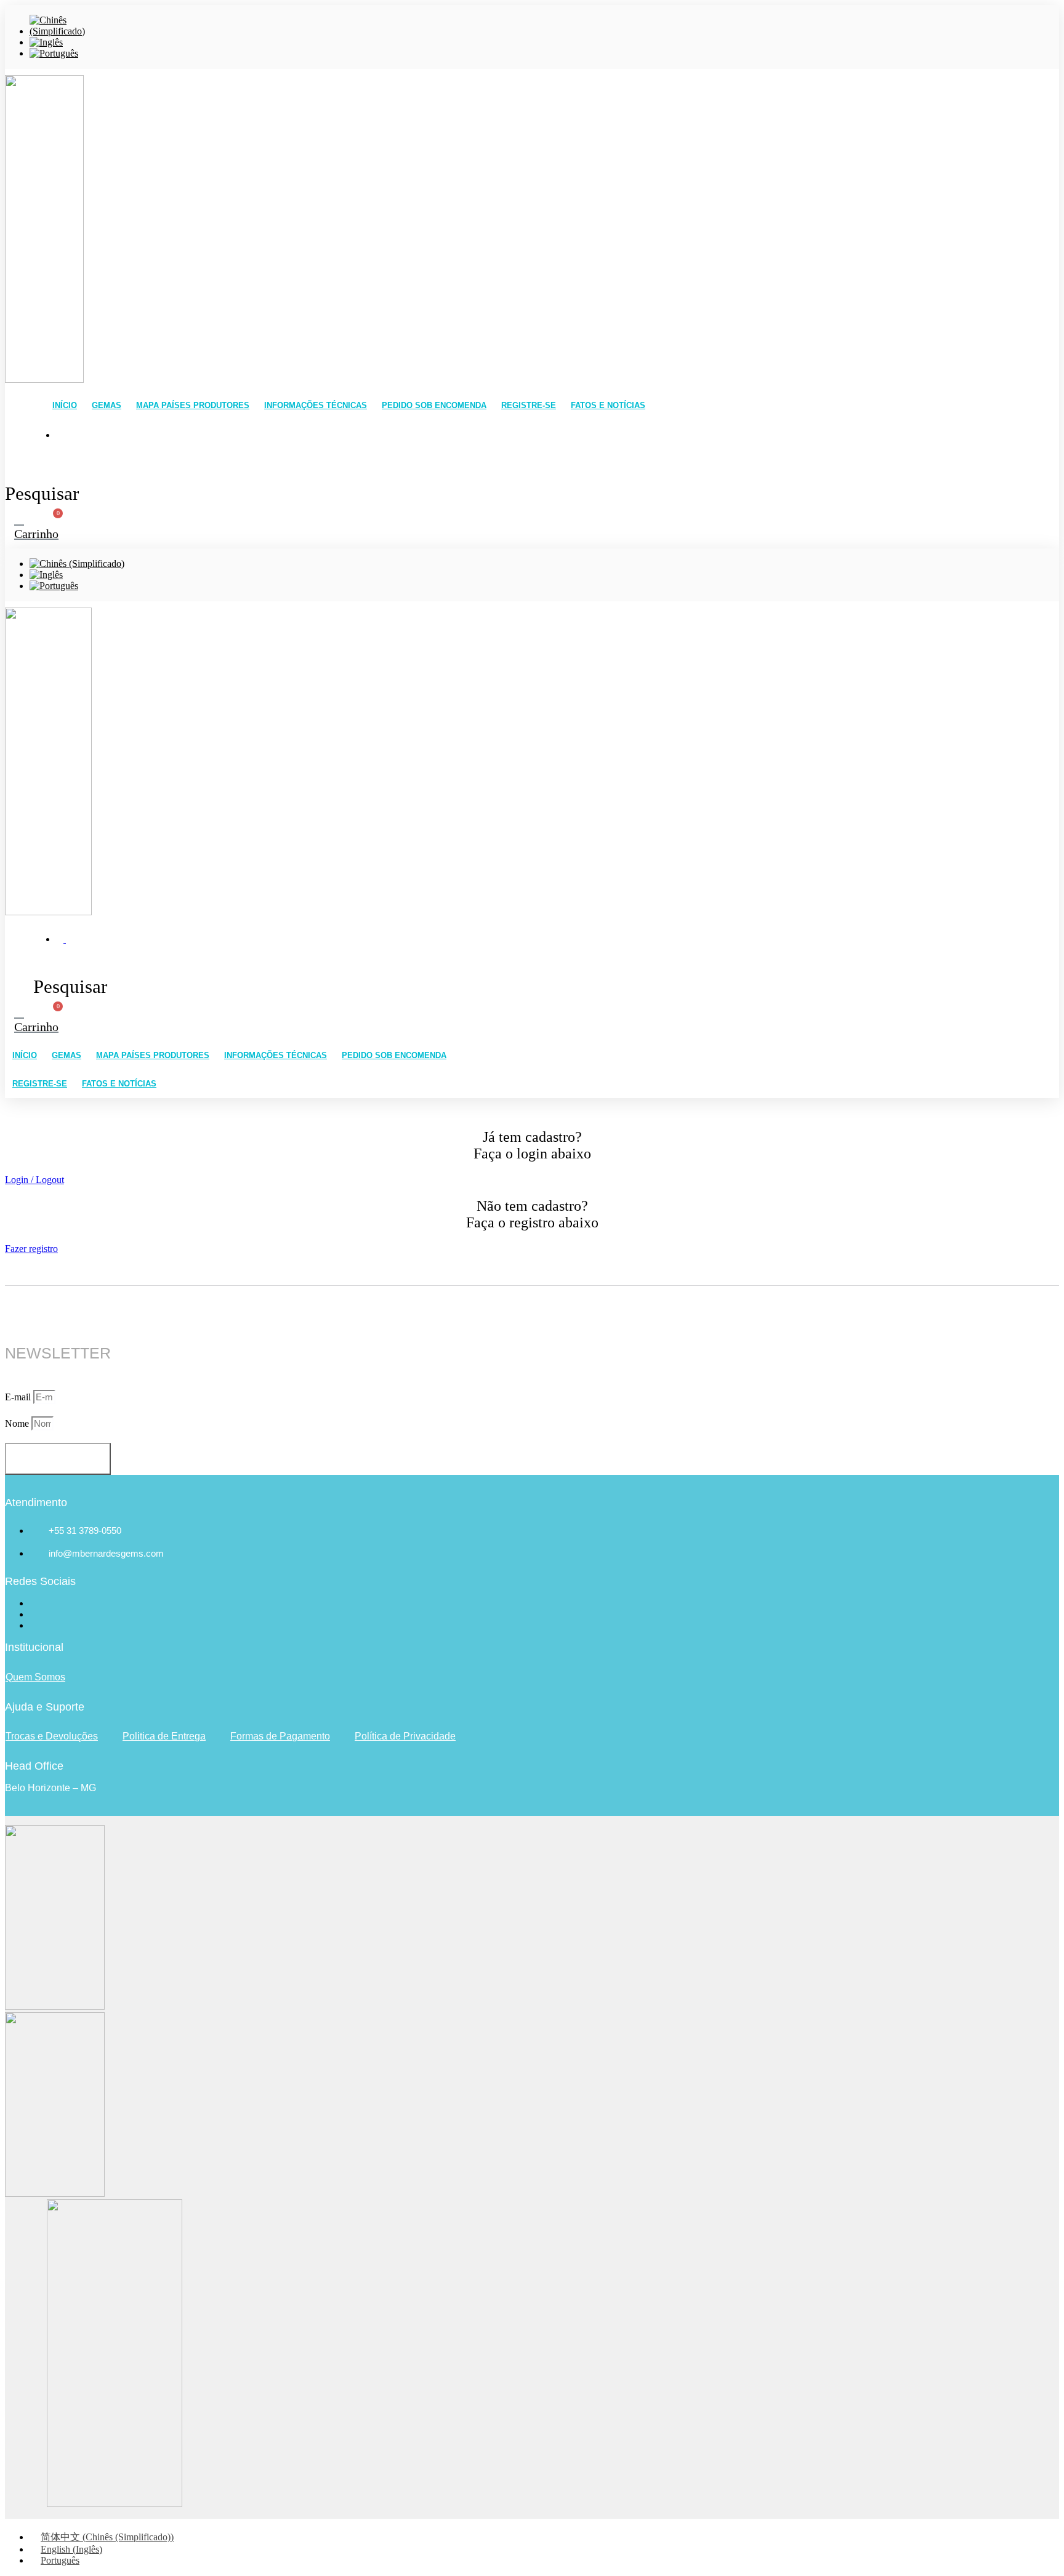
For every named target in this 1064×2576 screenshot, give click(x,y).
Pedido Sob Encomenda (434, 405)
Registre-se (529, 405)
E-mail (19, 1397)
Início (65, 405)
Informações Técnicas (316, 405)
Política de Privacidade (405, 1736)
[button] (34, 1180)
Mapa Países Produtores (193, 405)
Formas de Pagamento (280, 1736)
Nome (18, 1423)
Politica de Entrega (164, 1736)
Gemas (107, 405)
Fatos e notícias (608, 405)
